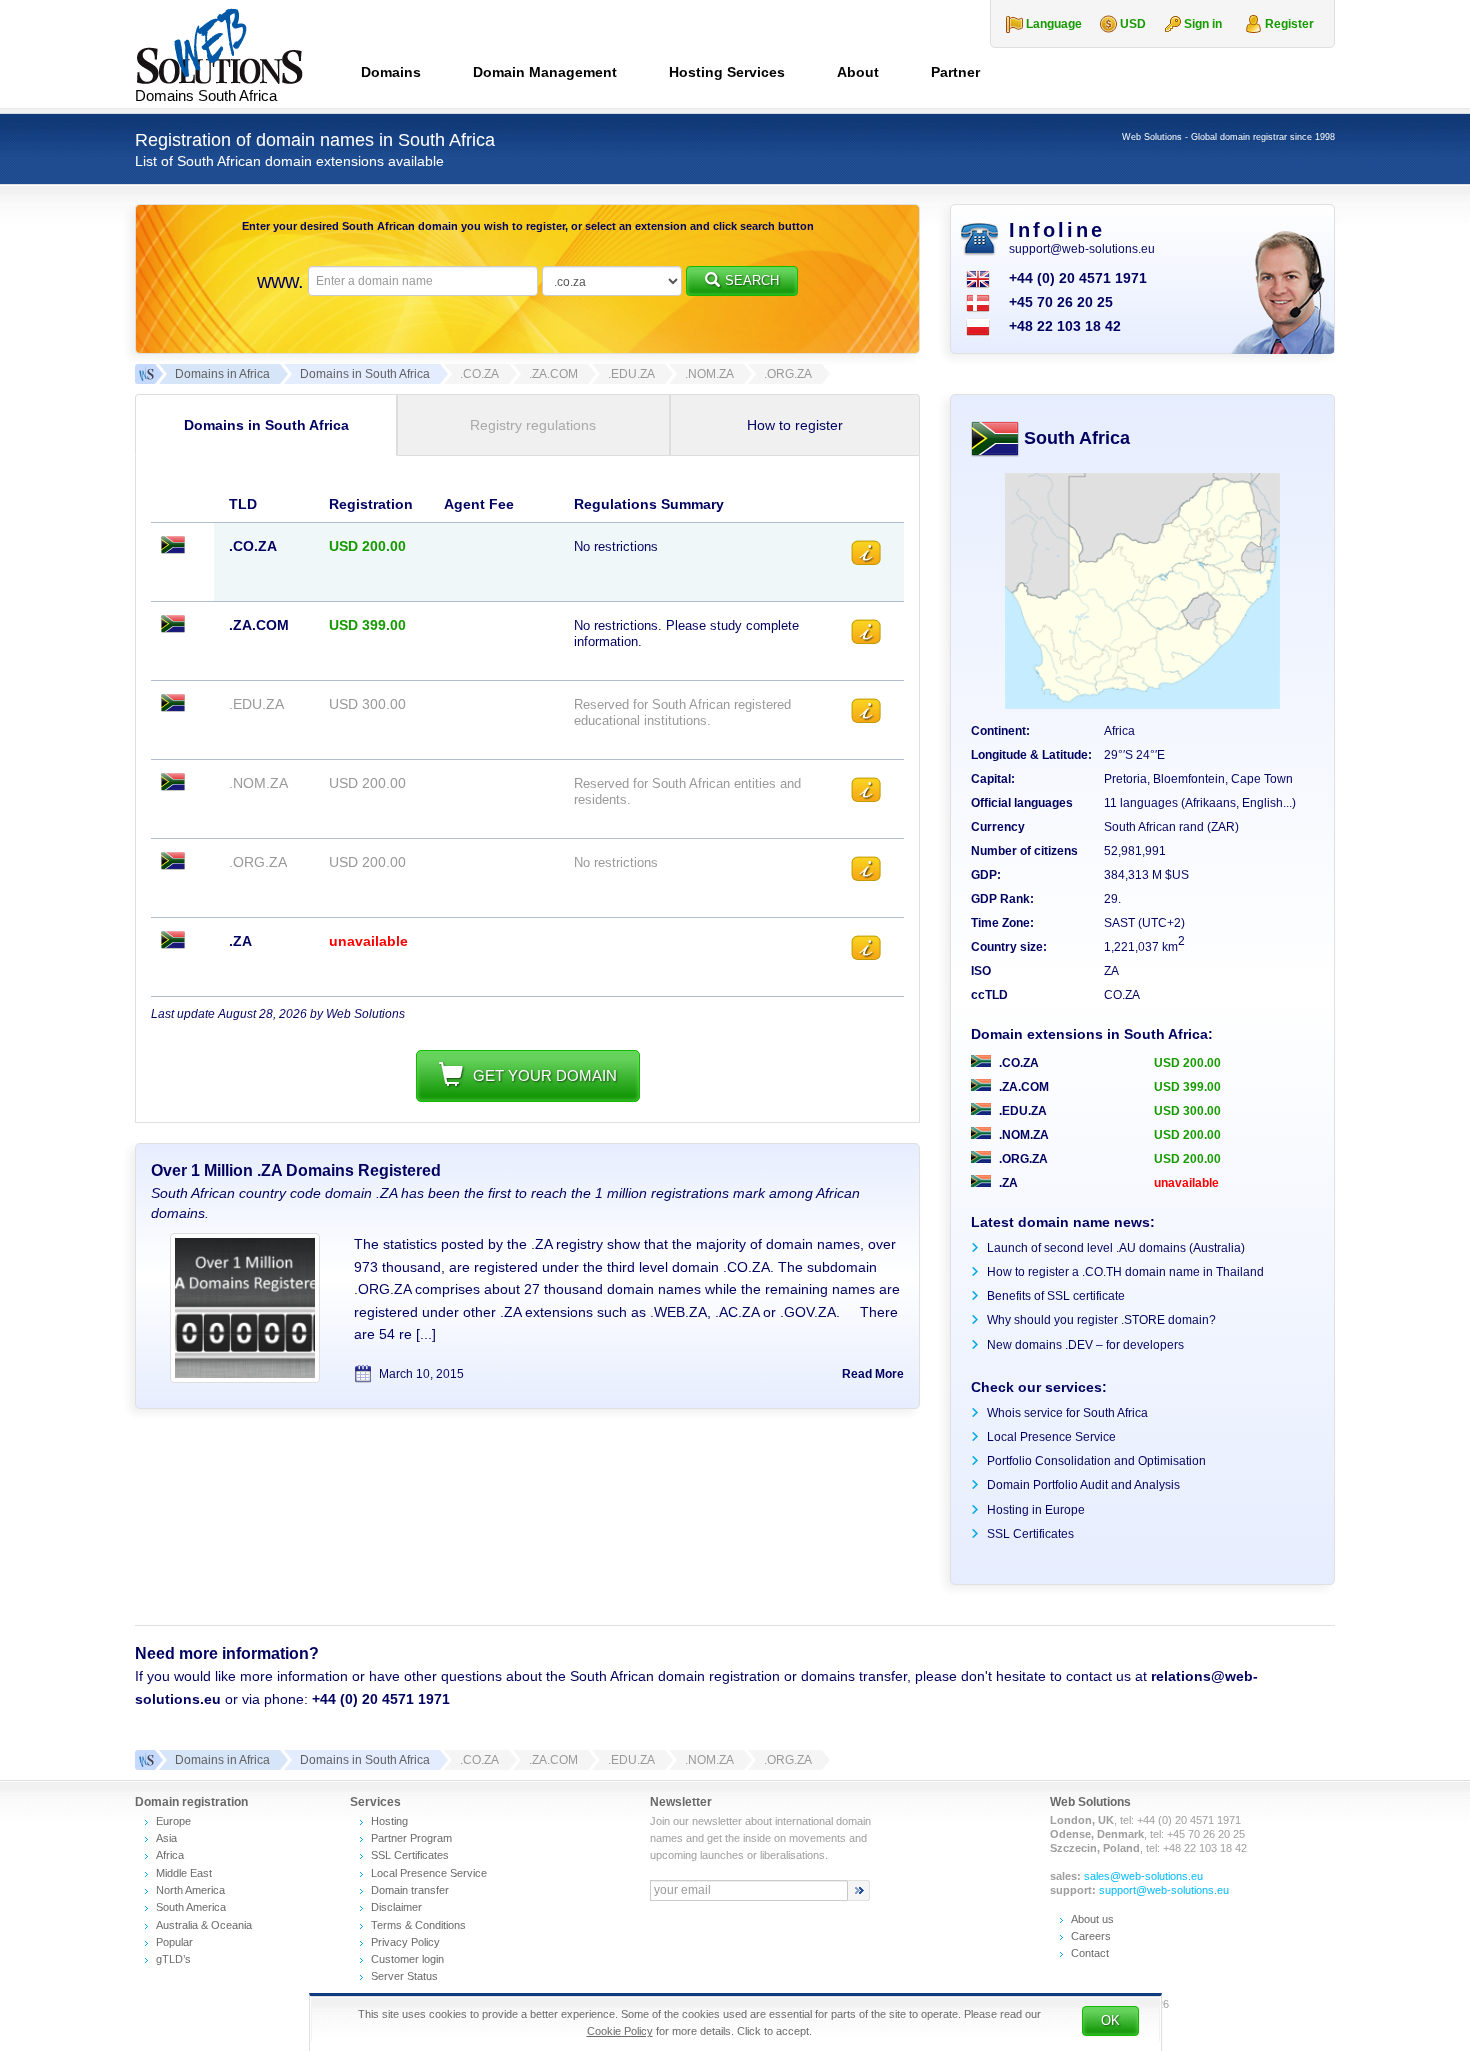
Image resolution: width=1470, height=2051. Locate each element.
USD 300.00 (1187, 1111)
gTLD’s (173, 1959)
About (858, 72)
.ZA (1007, 1183)
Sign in (1203, 24)
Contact (1090, 1953)
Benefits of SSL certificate (1056, 1296)
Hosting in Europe (1036, 1510)
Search (752, 280)
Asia (166, 1838)
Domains (391, 72)
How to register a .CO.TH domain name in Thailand (1125, 1272)
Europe (173, 1821)
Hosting (389, 1821)
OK (1110, 2020)
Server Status (404, 1976)
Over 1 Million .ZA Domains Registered (296, 1170)
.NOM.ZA (1022, 1135)
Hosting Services (727, 72)
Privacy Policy (405, 1942)
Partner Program (411, 1838)
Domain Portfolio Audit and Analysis (1083, 1485)
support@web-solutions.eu (1082, 249)
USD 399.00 (1187, 1087)
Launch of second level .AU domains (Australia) (1116, 1248)
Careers (1091, 1936)
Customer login (407, 1959)
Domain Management (545, 72)
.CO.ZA (1017, 1063)
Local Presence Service (1051, 1437)
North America (190, 1890)
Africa (170, 1855)
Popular (174, 1942)
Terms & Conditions (418, 1925)
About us (1092, 1919)
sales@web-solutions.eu (1143, 1876)
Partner (955, 72)
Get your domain (545, 1075)
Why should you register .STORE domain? (1101, 1320)
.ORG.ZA (1022, 1159)
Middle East (184, 1873)
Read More (873, 1374)
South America (191, 1907)
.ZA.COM (1022, 1087)
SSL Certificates (1030, 1534)
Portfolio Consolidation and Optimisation (1096, 1461)
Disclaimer (396, 1907)
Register (1289, 24)
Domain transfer (410, 1890)
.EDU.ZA (1021, 1111)
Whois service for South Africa (1067, 1413)
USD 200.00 (1187, 1063)
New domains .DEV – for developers (1085, 1345)
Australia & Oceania (204, 1925)
